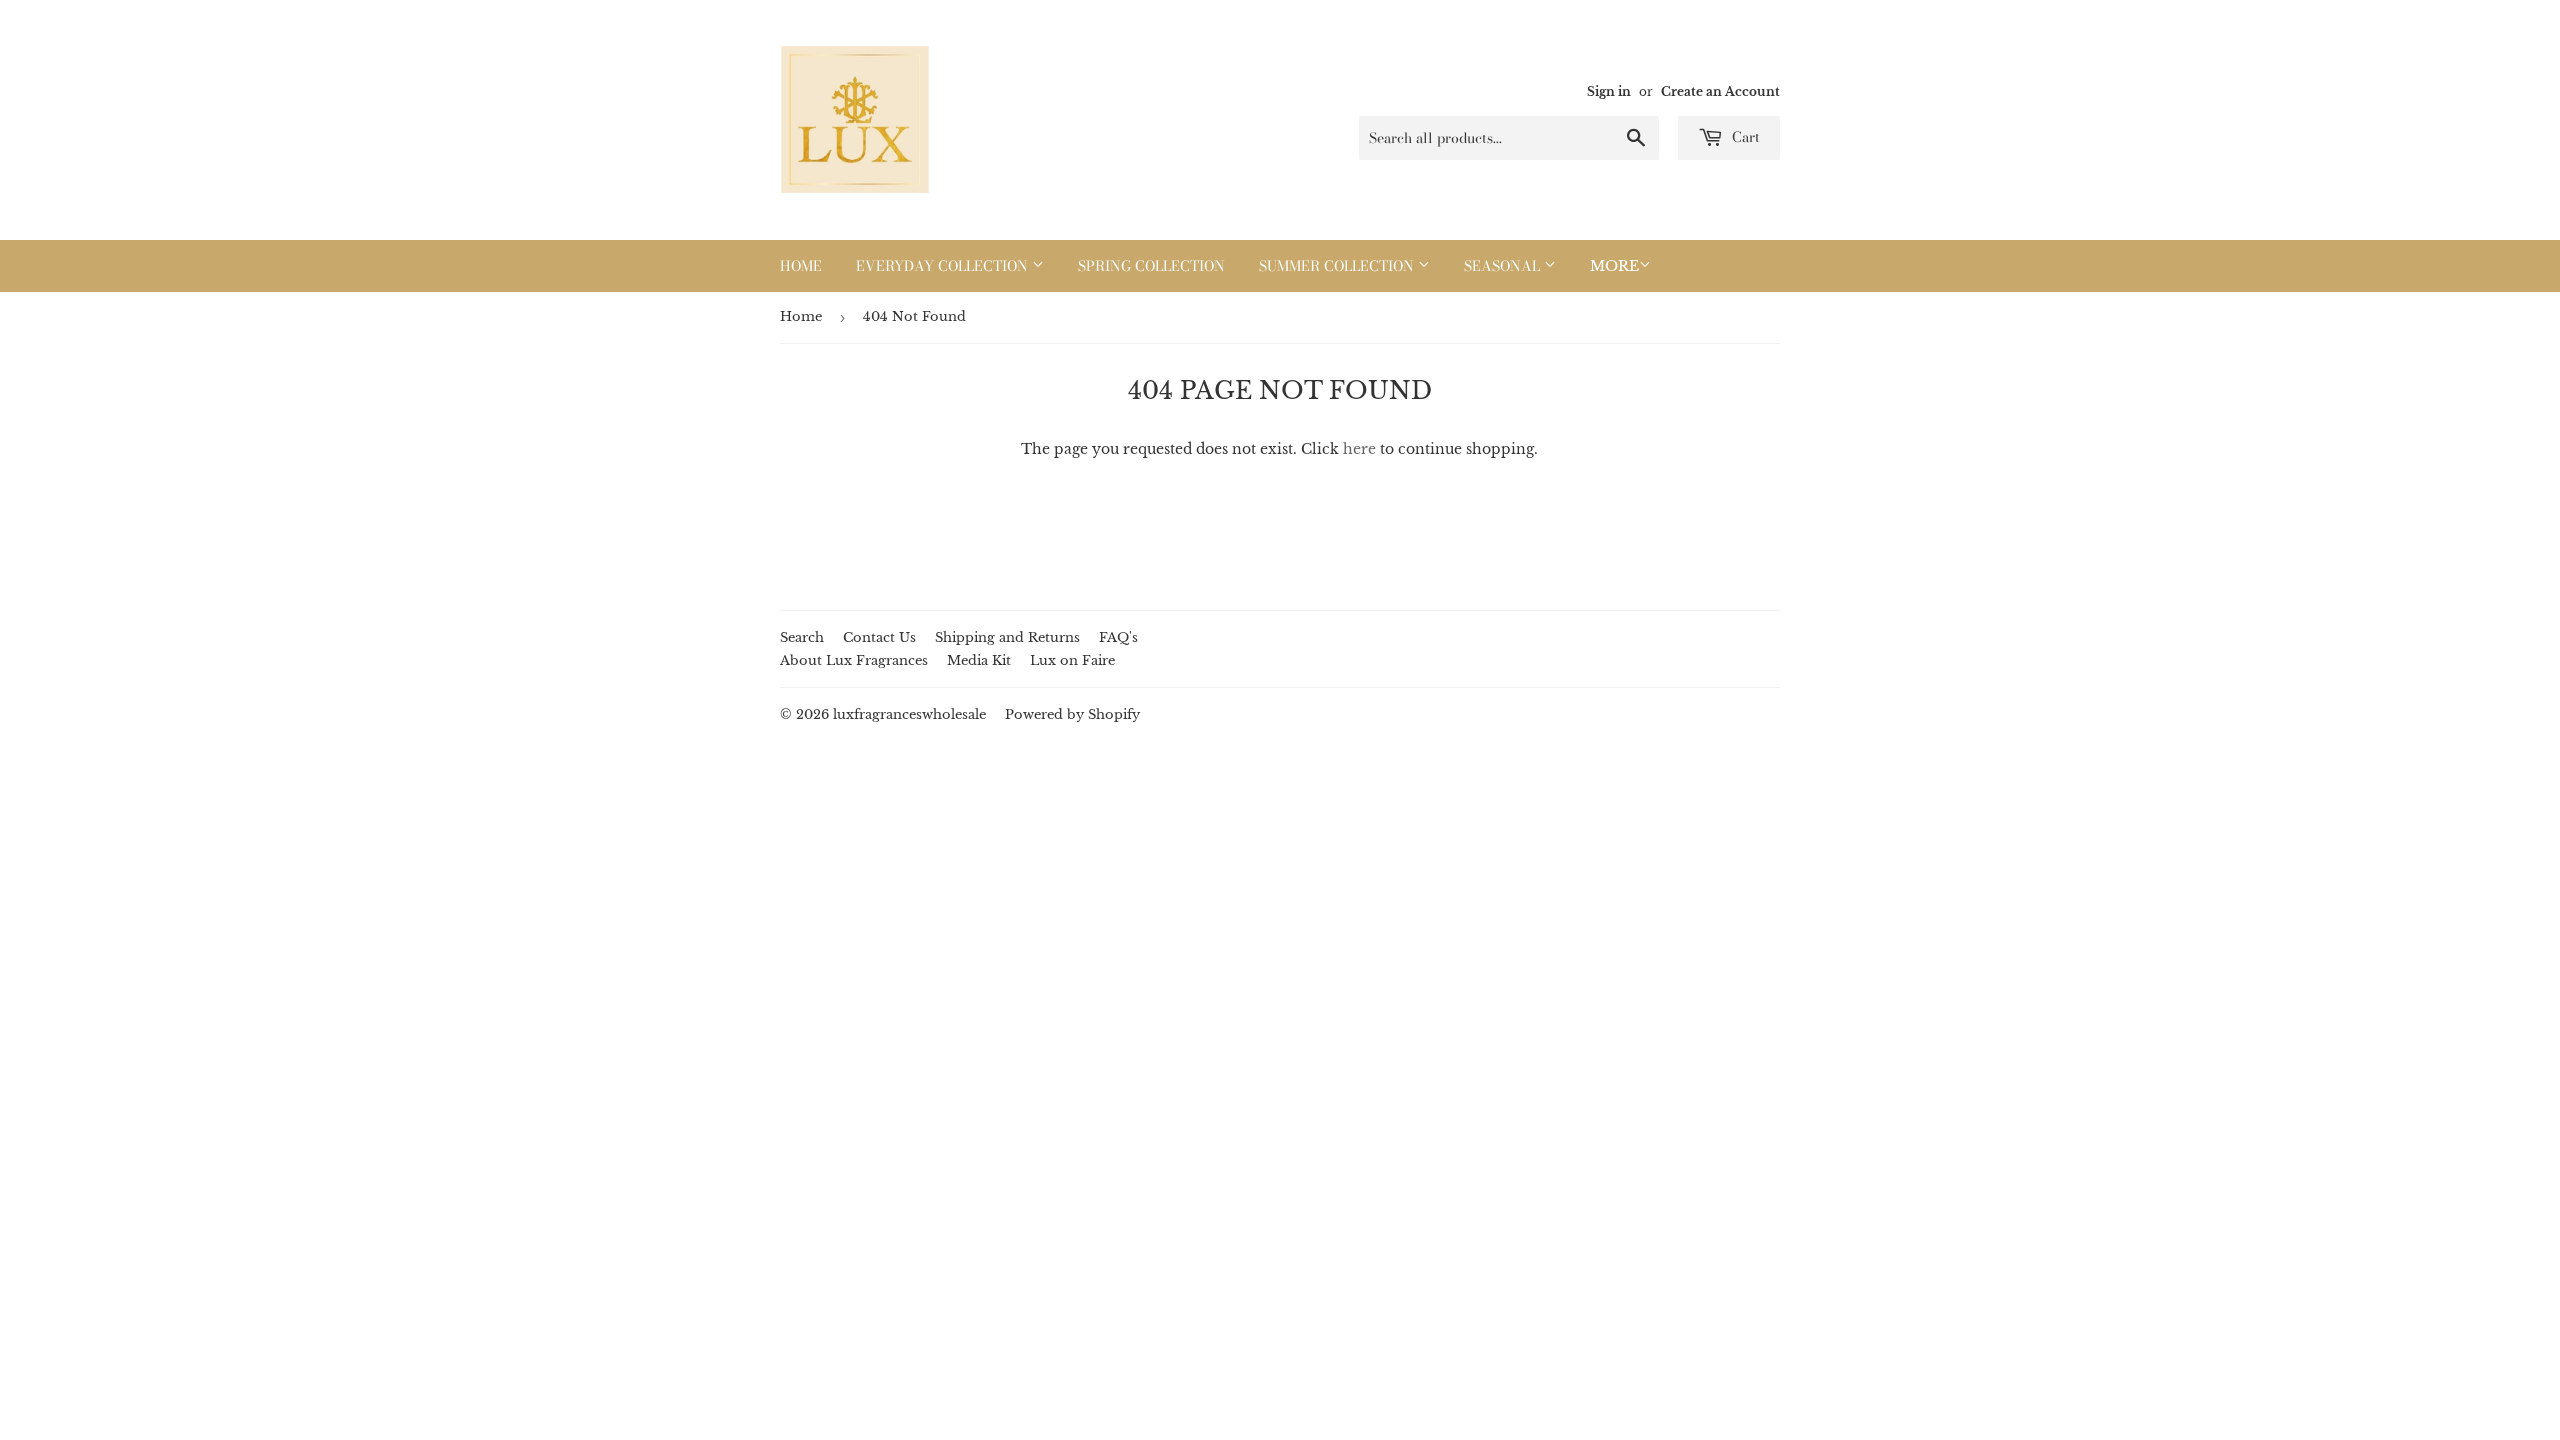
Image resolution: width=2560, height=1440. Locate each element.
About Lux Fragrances (854, 660)
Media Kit (979, 660)
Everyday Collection (944, 266)
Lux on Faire (1072, 660)
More (1614, 266)
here (1359, 449)
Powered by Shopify (1072, 714)
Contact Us (879, 637)
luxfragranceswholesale (909, 714)
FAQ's (1118, 637)
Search (802, 637)
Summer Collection (1338, 266)
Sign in (1609, 91)
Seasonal (1504, 266)
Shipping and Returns (1007, 637)
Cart (1744, 137)
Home (801, 266)
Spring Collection (1151, 266)
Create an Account (1720, 91)
